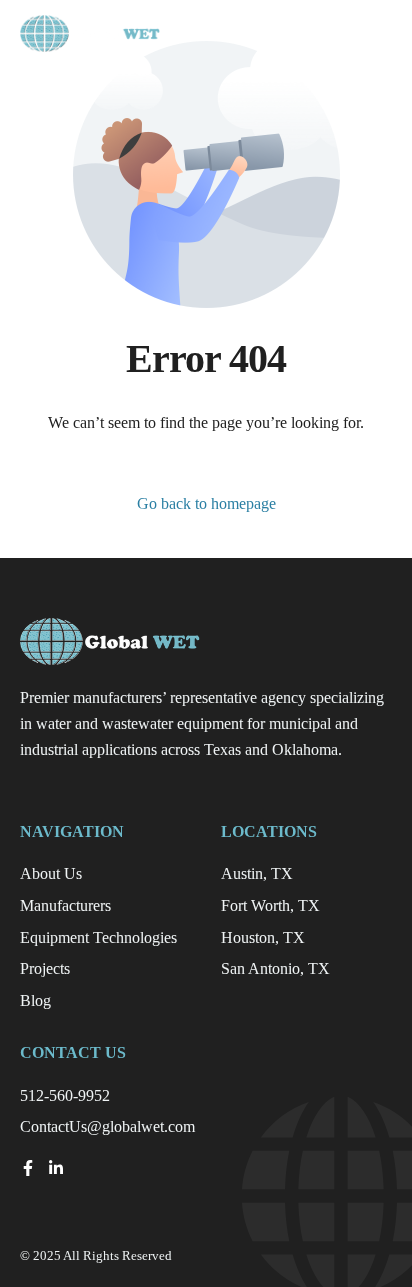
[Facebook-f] (28, 1168)
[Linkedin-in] (56, 1168)
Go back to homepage (206, 503)
